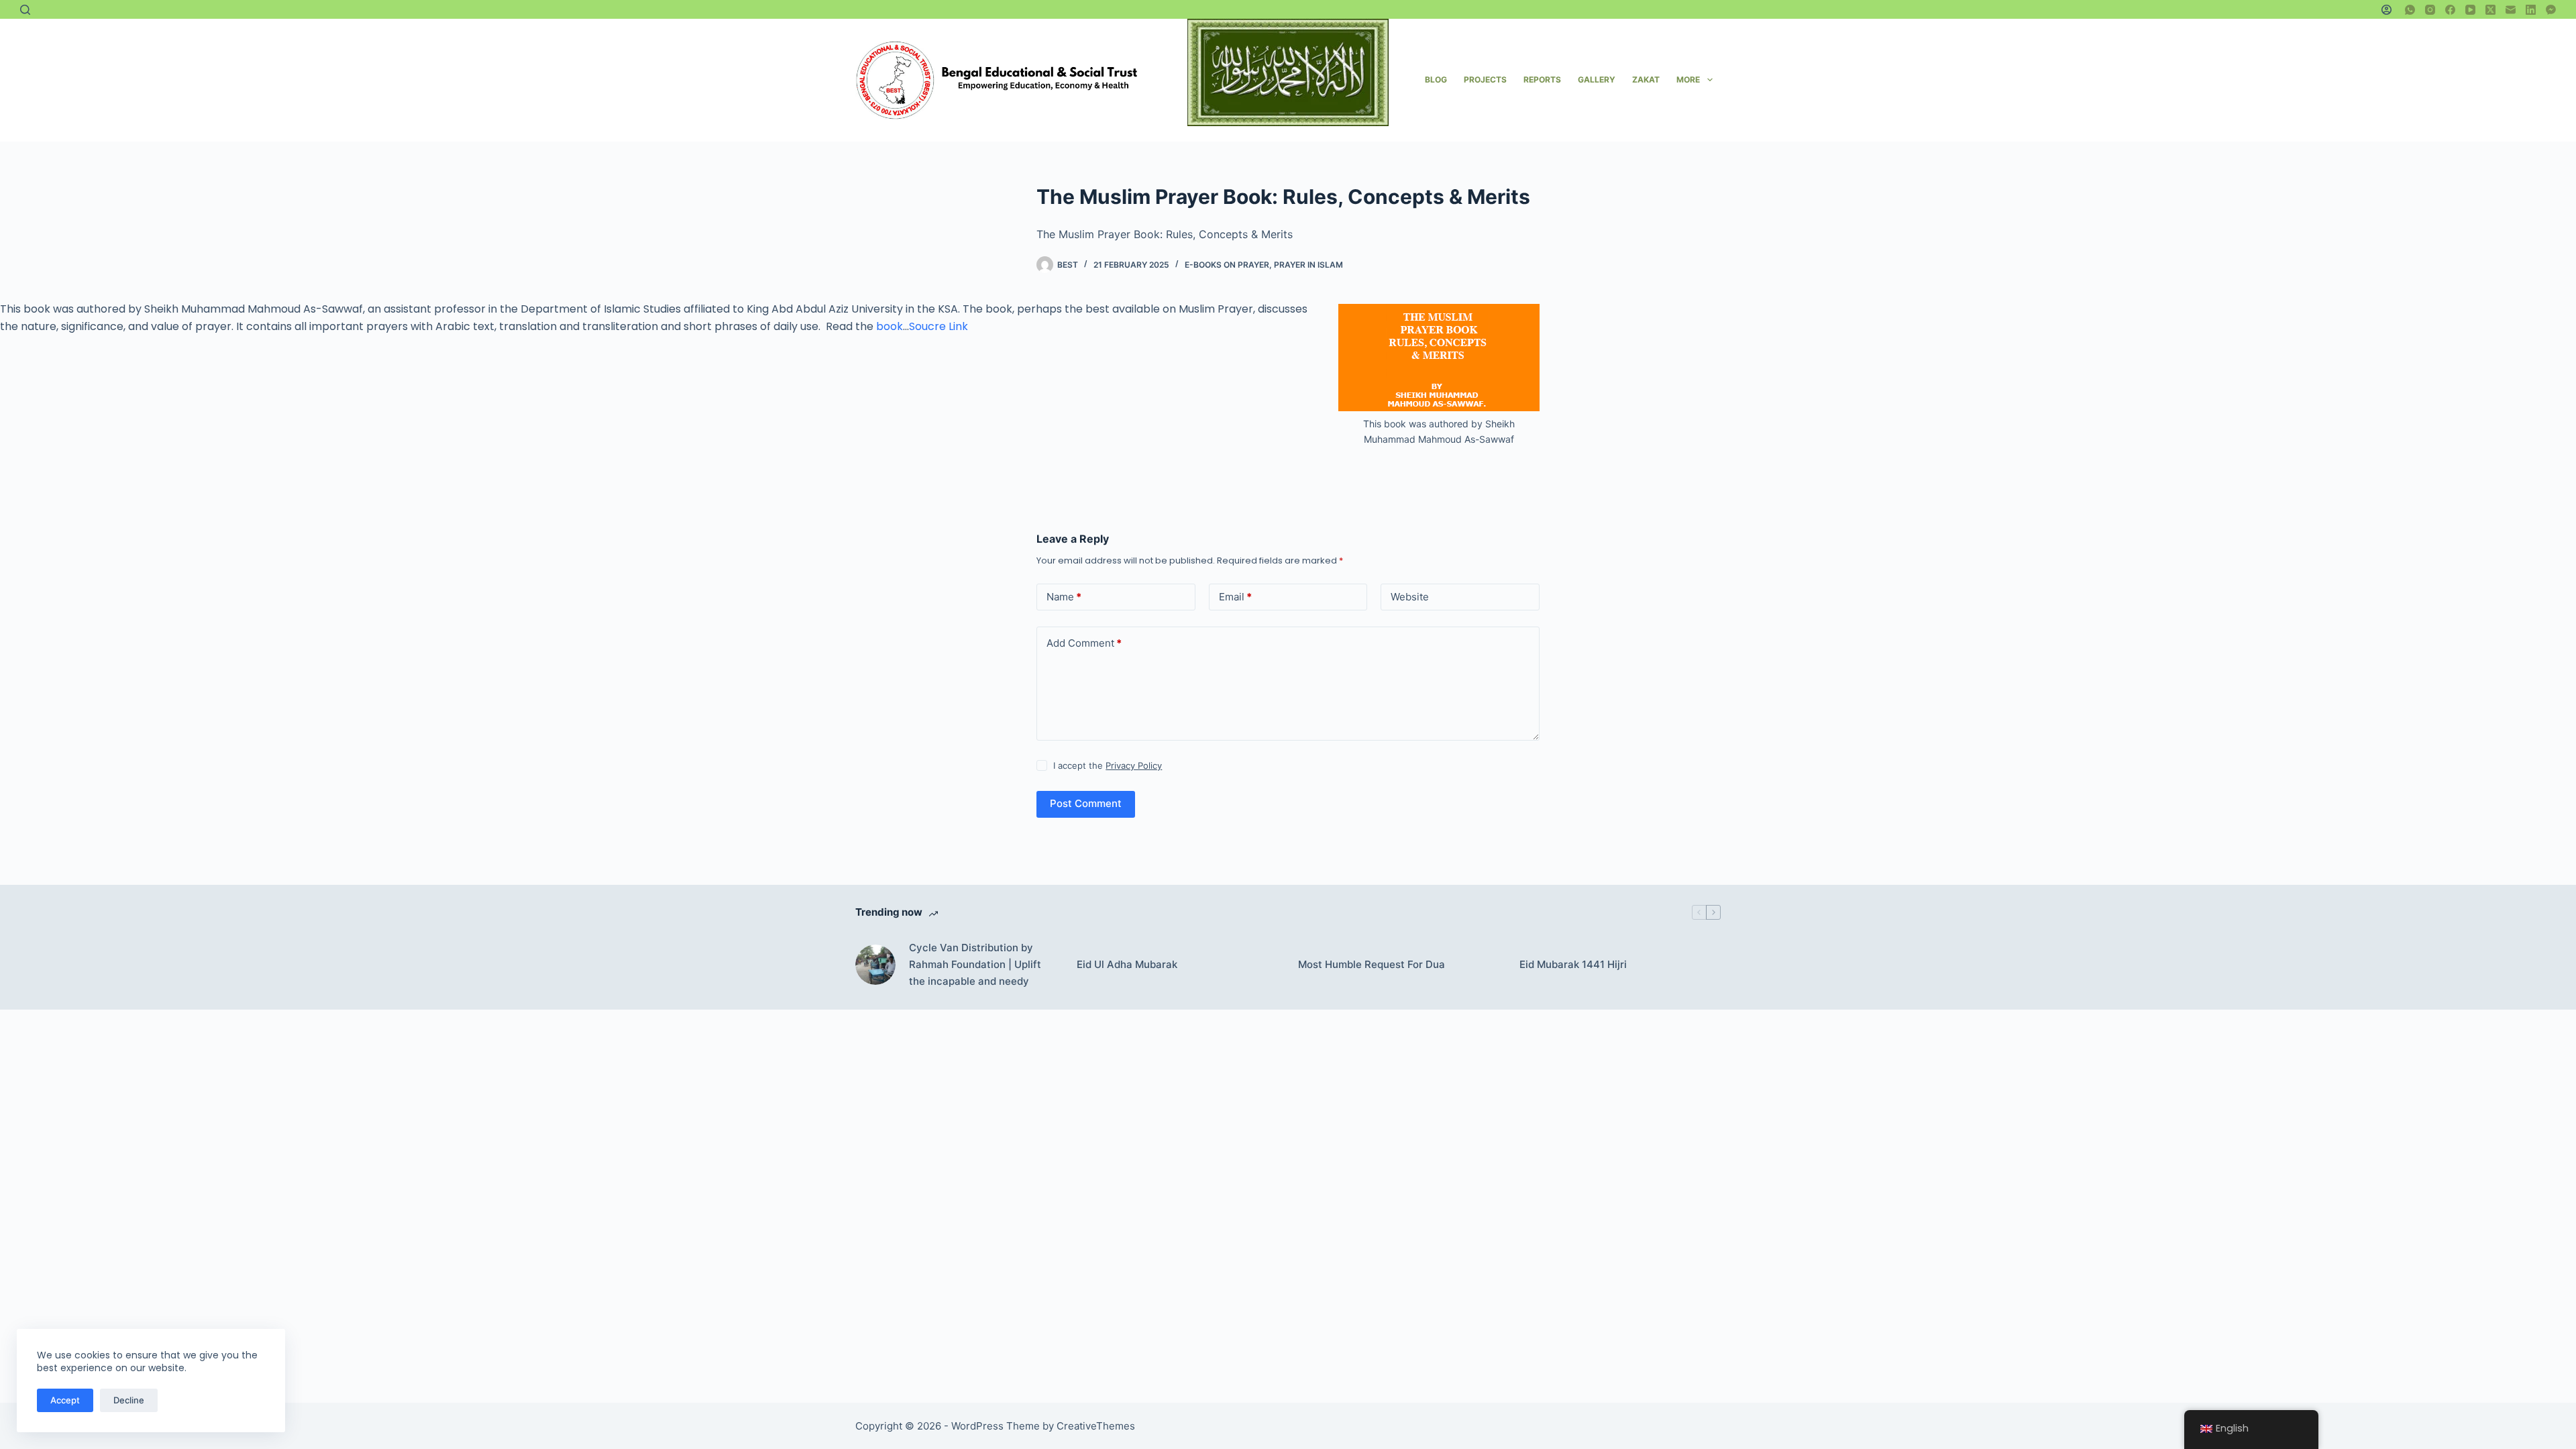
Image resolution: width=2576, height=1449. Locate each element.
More (1688, 79)
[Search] (25, 10)
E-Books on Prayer (1227, 265)
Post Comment (1086, 803)
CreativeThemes (1096, 1426)
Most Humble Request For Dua (1372, 964)
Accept (65, 1400)
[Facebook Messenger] (2551, 10)
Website (1410, 597)
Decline (129, 1400)
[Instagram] (2430, 10)
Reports (1542, 79)
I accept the (1108, 765)
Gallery (1597, 79)
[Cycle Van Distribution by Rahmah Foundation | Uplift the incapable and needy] (875, 965)
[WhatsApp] (2410, 10)
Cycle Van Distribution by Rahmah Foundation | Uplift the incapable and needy (975, 964)
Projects (1485, 79)
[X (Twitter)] (2490, 10)
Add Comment (1084, 643)
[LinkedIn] (2531, 10)
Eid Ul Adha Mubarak (1127, 964)
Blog (1436, 79)
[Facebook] (2450, 10)
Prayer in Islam (1308, 265)
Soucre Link (938, 326)
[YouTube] (2470, 10)
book (888, 326)
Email (1235, 597)
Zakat (1646, 79)
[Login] (2386, 10)
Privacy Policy (1134, 765)
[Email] (2511, 10)
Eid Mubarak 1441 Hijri (1573, 964)
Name (1064, 597)
